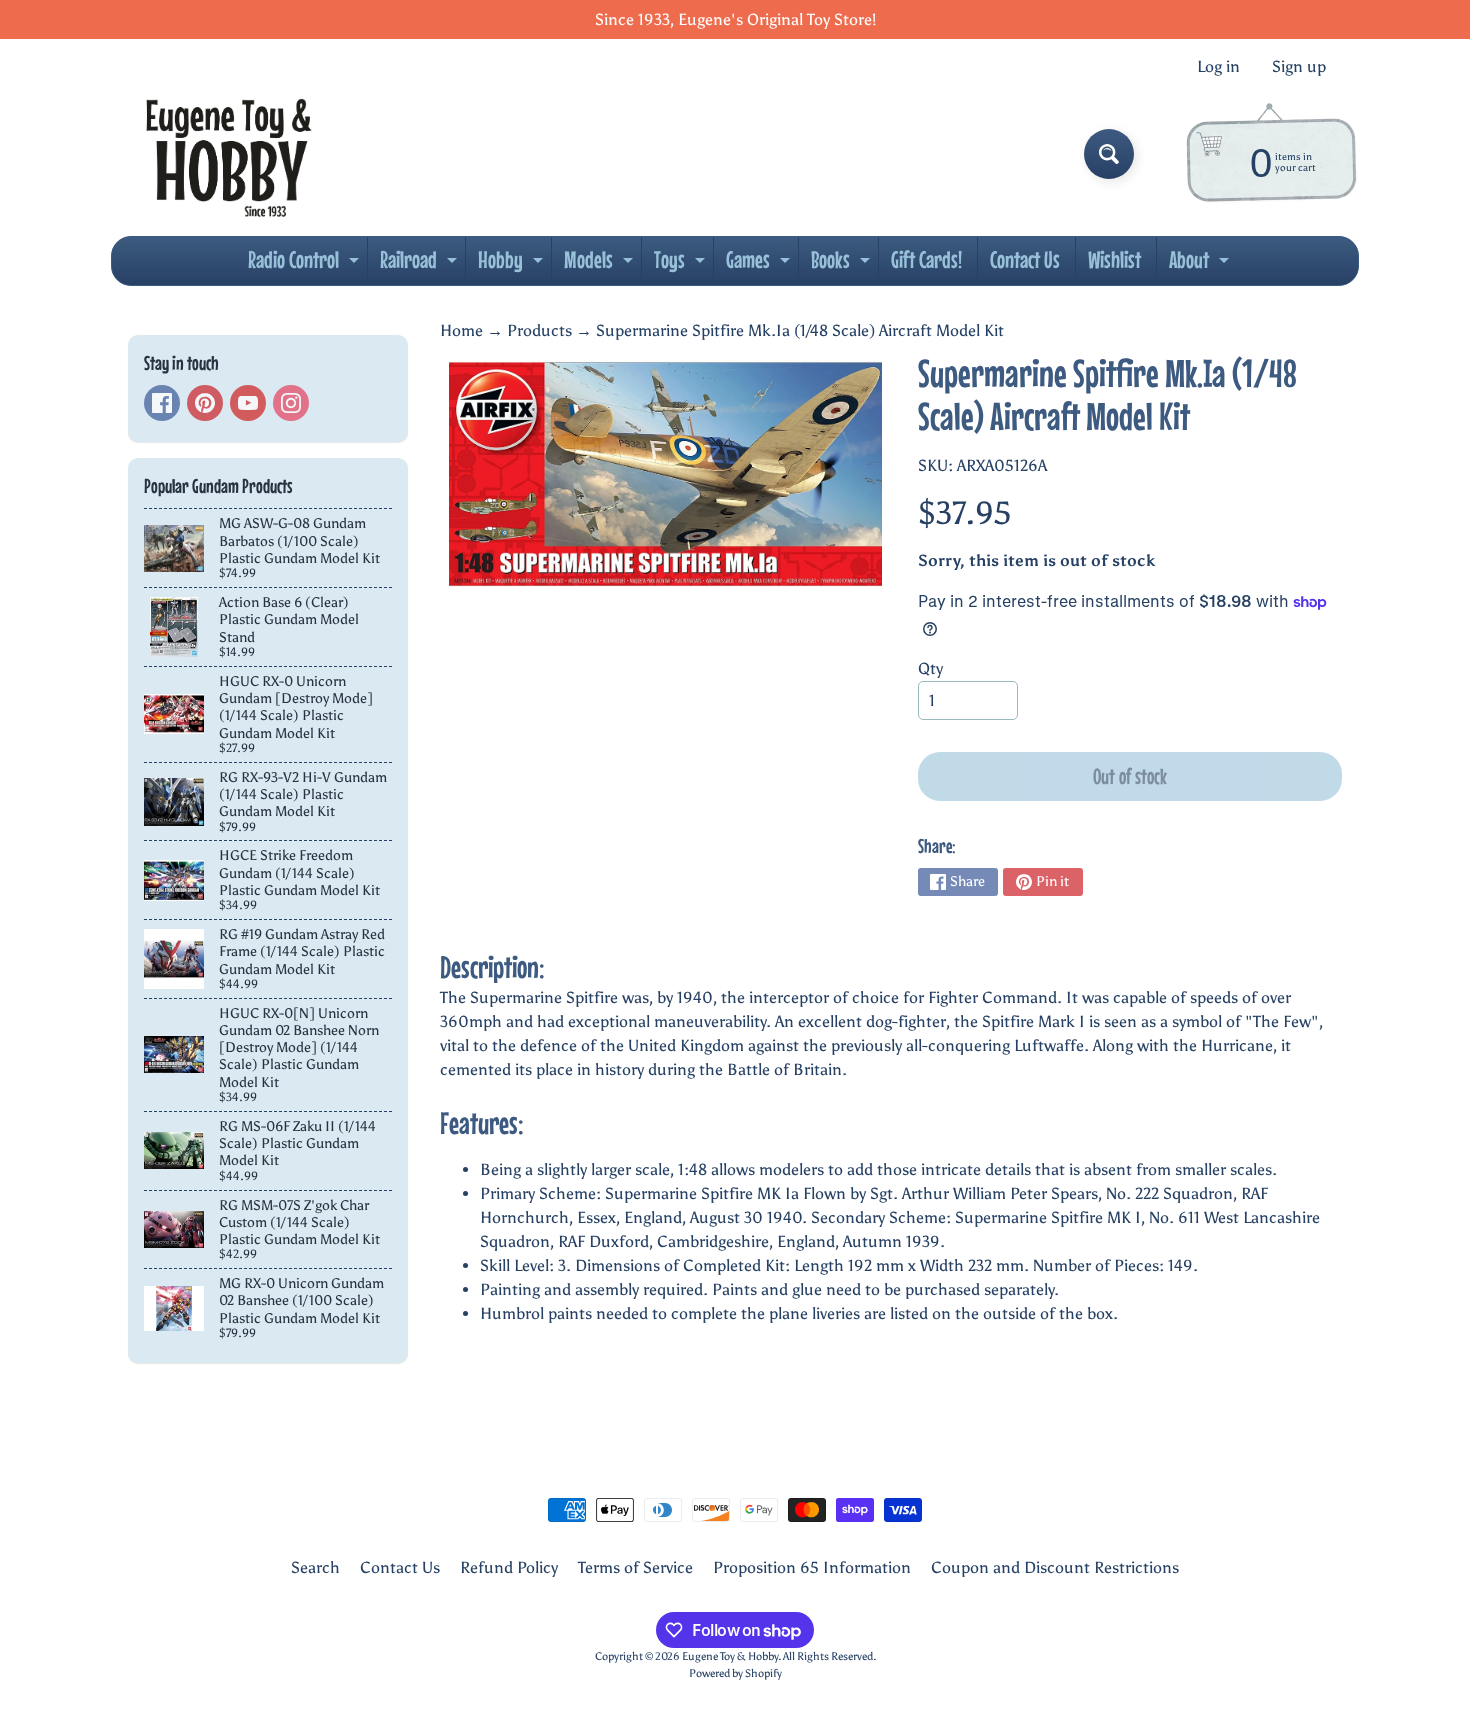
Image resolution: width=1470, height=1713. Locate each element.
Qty (930, 668)
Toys (682, 265)
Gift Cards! (926, 259)
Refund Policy (509, 1567)
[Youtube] (248, 403)
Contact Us (1025, 259)
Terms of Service (635, 1567)
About (1201, 265)
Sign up (1299, 67)
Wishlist (1114, 259)
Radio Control (306, 265)
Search (315, 1567)
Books (843, 265)
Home (461, 330)
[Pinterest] (205, 403)
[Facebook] (162, 403)
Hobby (513, 265)
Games (760, 265)
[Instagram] (291, 403)
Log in (1218, 67)
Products (539, 330)
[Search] (1109, 154)
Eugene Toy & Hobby (730, 1656)
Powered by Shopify (735, 1673)
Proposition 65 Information (812, 1567)
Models (601, 265)
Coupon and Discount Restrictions (1055, 1567)
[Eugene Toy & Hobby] (228, 154)
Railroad (421, 265)
